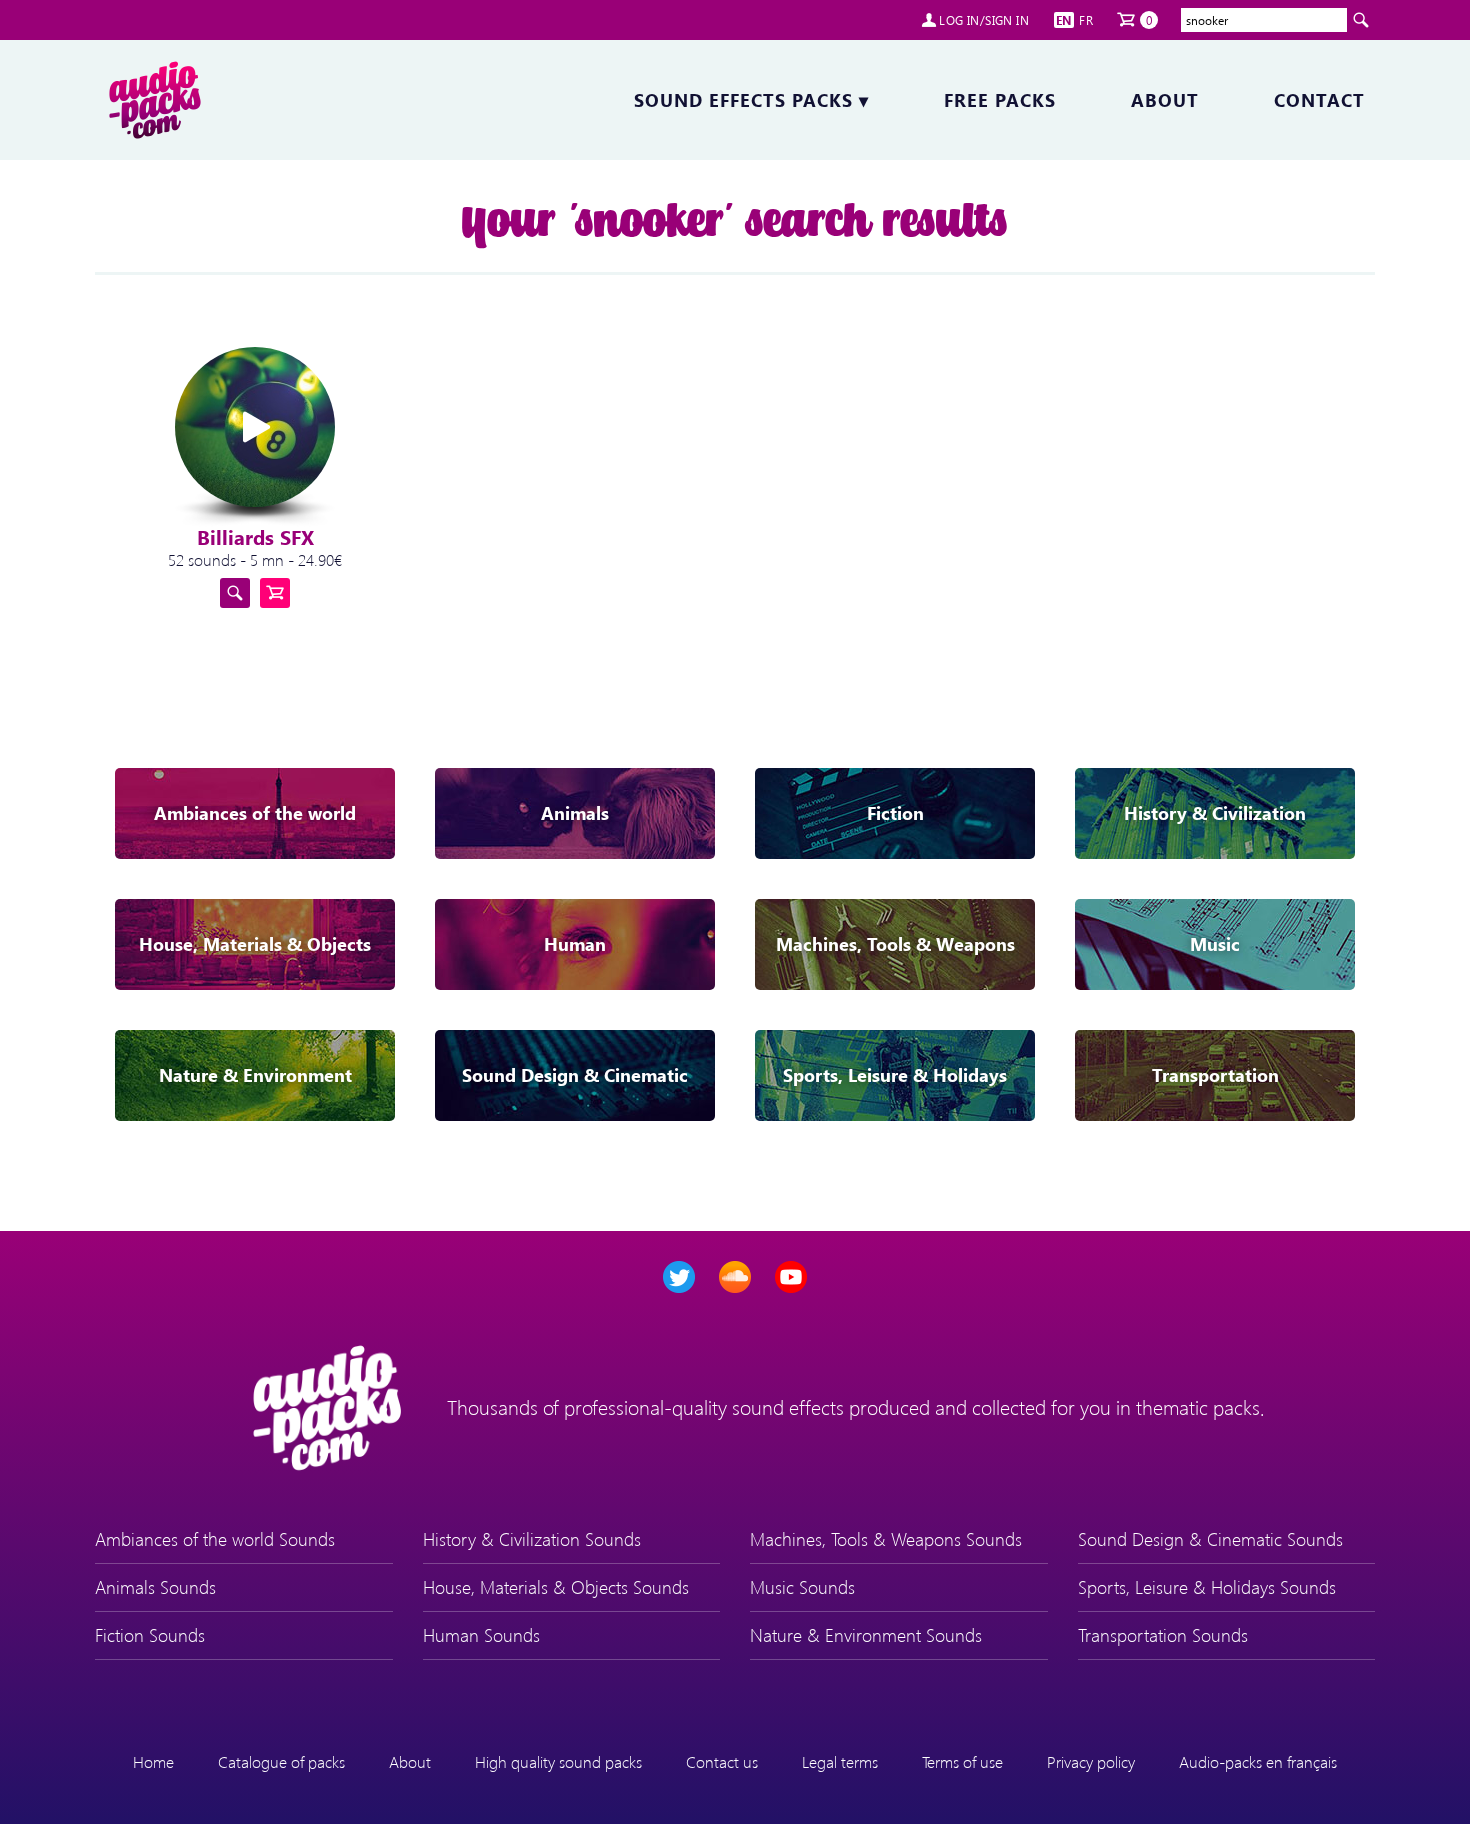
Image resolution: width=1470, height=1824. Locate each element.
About (1165, 100)
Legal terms (840, 1761)
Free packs (1000, 100)
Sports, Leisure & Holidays (895, 1075)
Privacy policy (1091, 1761)
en (1064, 20)
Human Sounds (481, 1635)
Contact (1319, 100)
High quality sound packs (558, 1761)
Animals (575, 813)
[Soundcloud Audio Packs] (735, 1277)
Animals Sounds (155, 1587)
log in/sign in (984, 20)
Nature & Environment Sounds (866, 1635)
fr (1086, 20)
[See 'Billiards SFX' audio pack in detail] (235, 593)
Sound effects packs (751, 100)
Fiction (895, 813)
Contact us (722, 1761)
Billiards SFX (255, 536)
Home (153, 1761)
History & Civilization (1215, 813)
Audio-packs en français (1258, 1761)
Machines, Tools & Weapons (895, 944)
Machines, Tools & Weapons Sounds (886, 1539)
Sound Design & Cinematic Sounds (1210, 1539)
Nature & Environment (255, 1075)
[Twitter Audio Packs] (679, 1277)
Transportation (1215, 1075)
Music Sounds (802, 1587)
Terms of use (962, 1761)
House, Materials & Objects (255, 944)
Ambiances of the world (255, 813)
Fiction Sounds (150, 1635)
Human (575, 944)
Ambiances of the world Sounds (215, 1539)
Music (1215, 944)
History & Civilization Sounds (532, 1539)
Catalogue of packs (281, 1761)
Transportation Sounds (1163, 1635)
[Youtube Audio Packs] (791, 1277)
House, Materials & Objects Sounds (556, 1587)
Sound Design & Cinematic (575, 1075)
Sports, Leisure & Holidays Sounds (1207, 1587)
